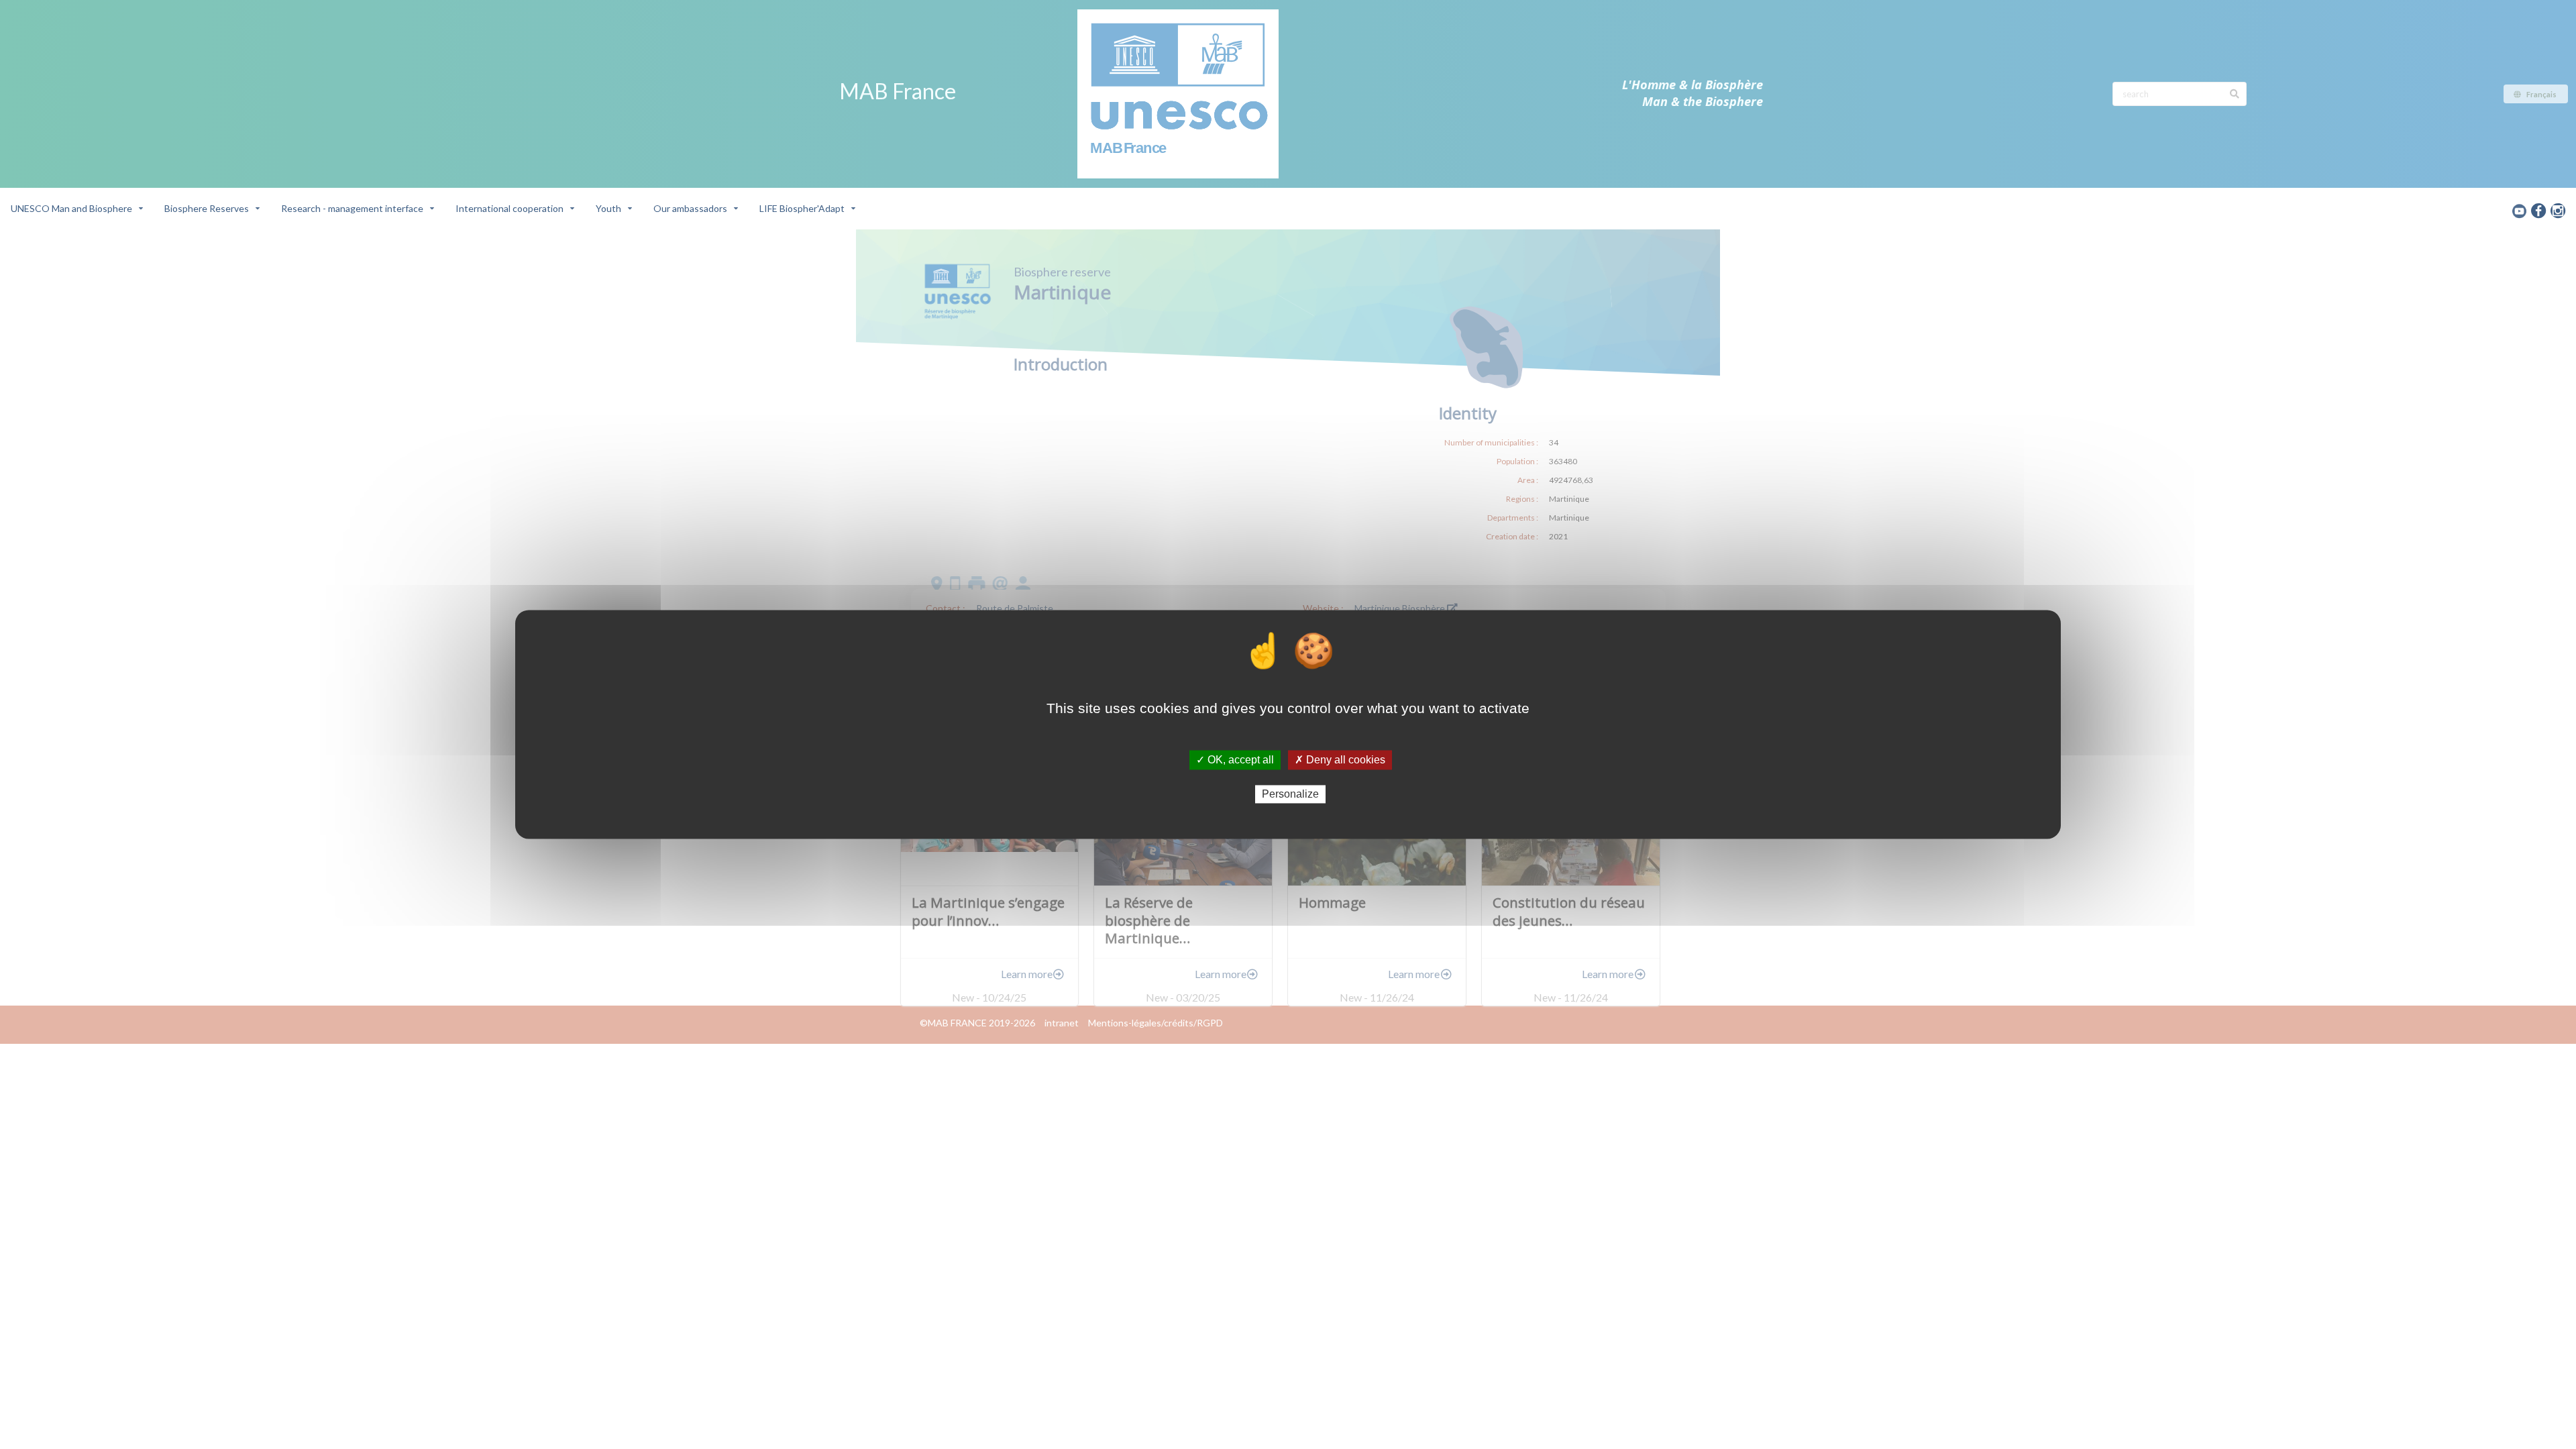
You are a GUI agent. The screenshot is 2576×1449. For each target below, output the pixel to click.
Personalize (1290, 794)
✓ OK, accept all (1235, 760)
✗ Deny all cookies (1340, 760)
